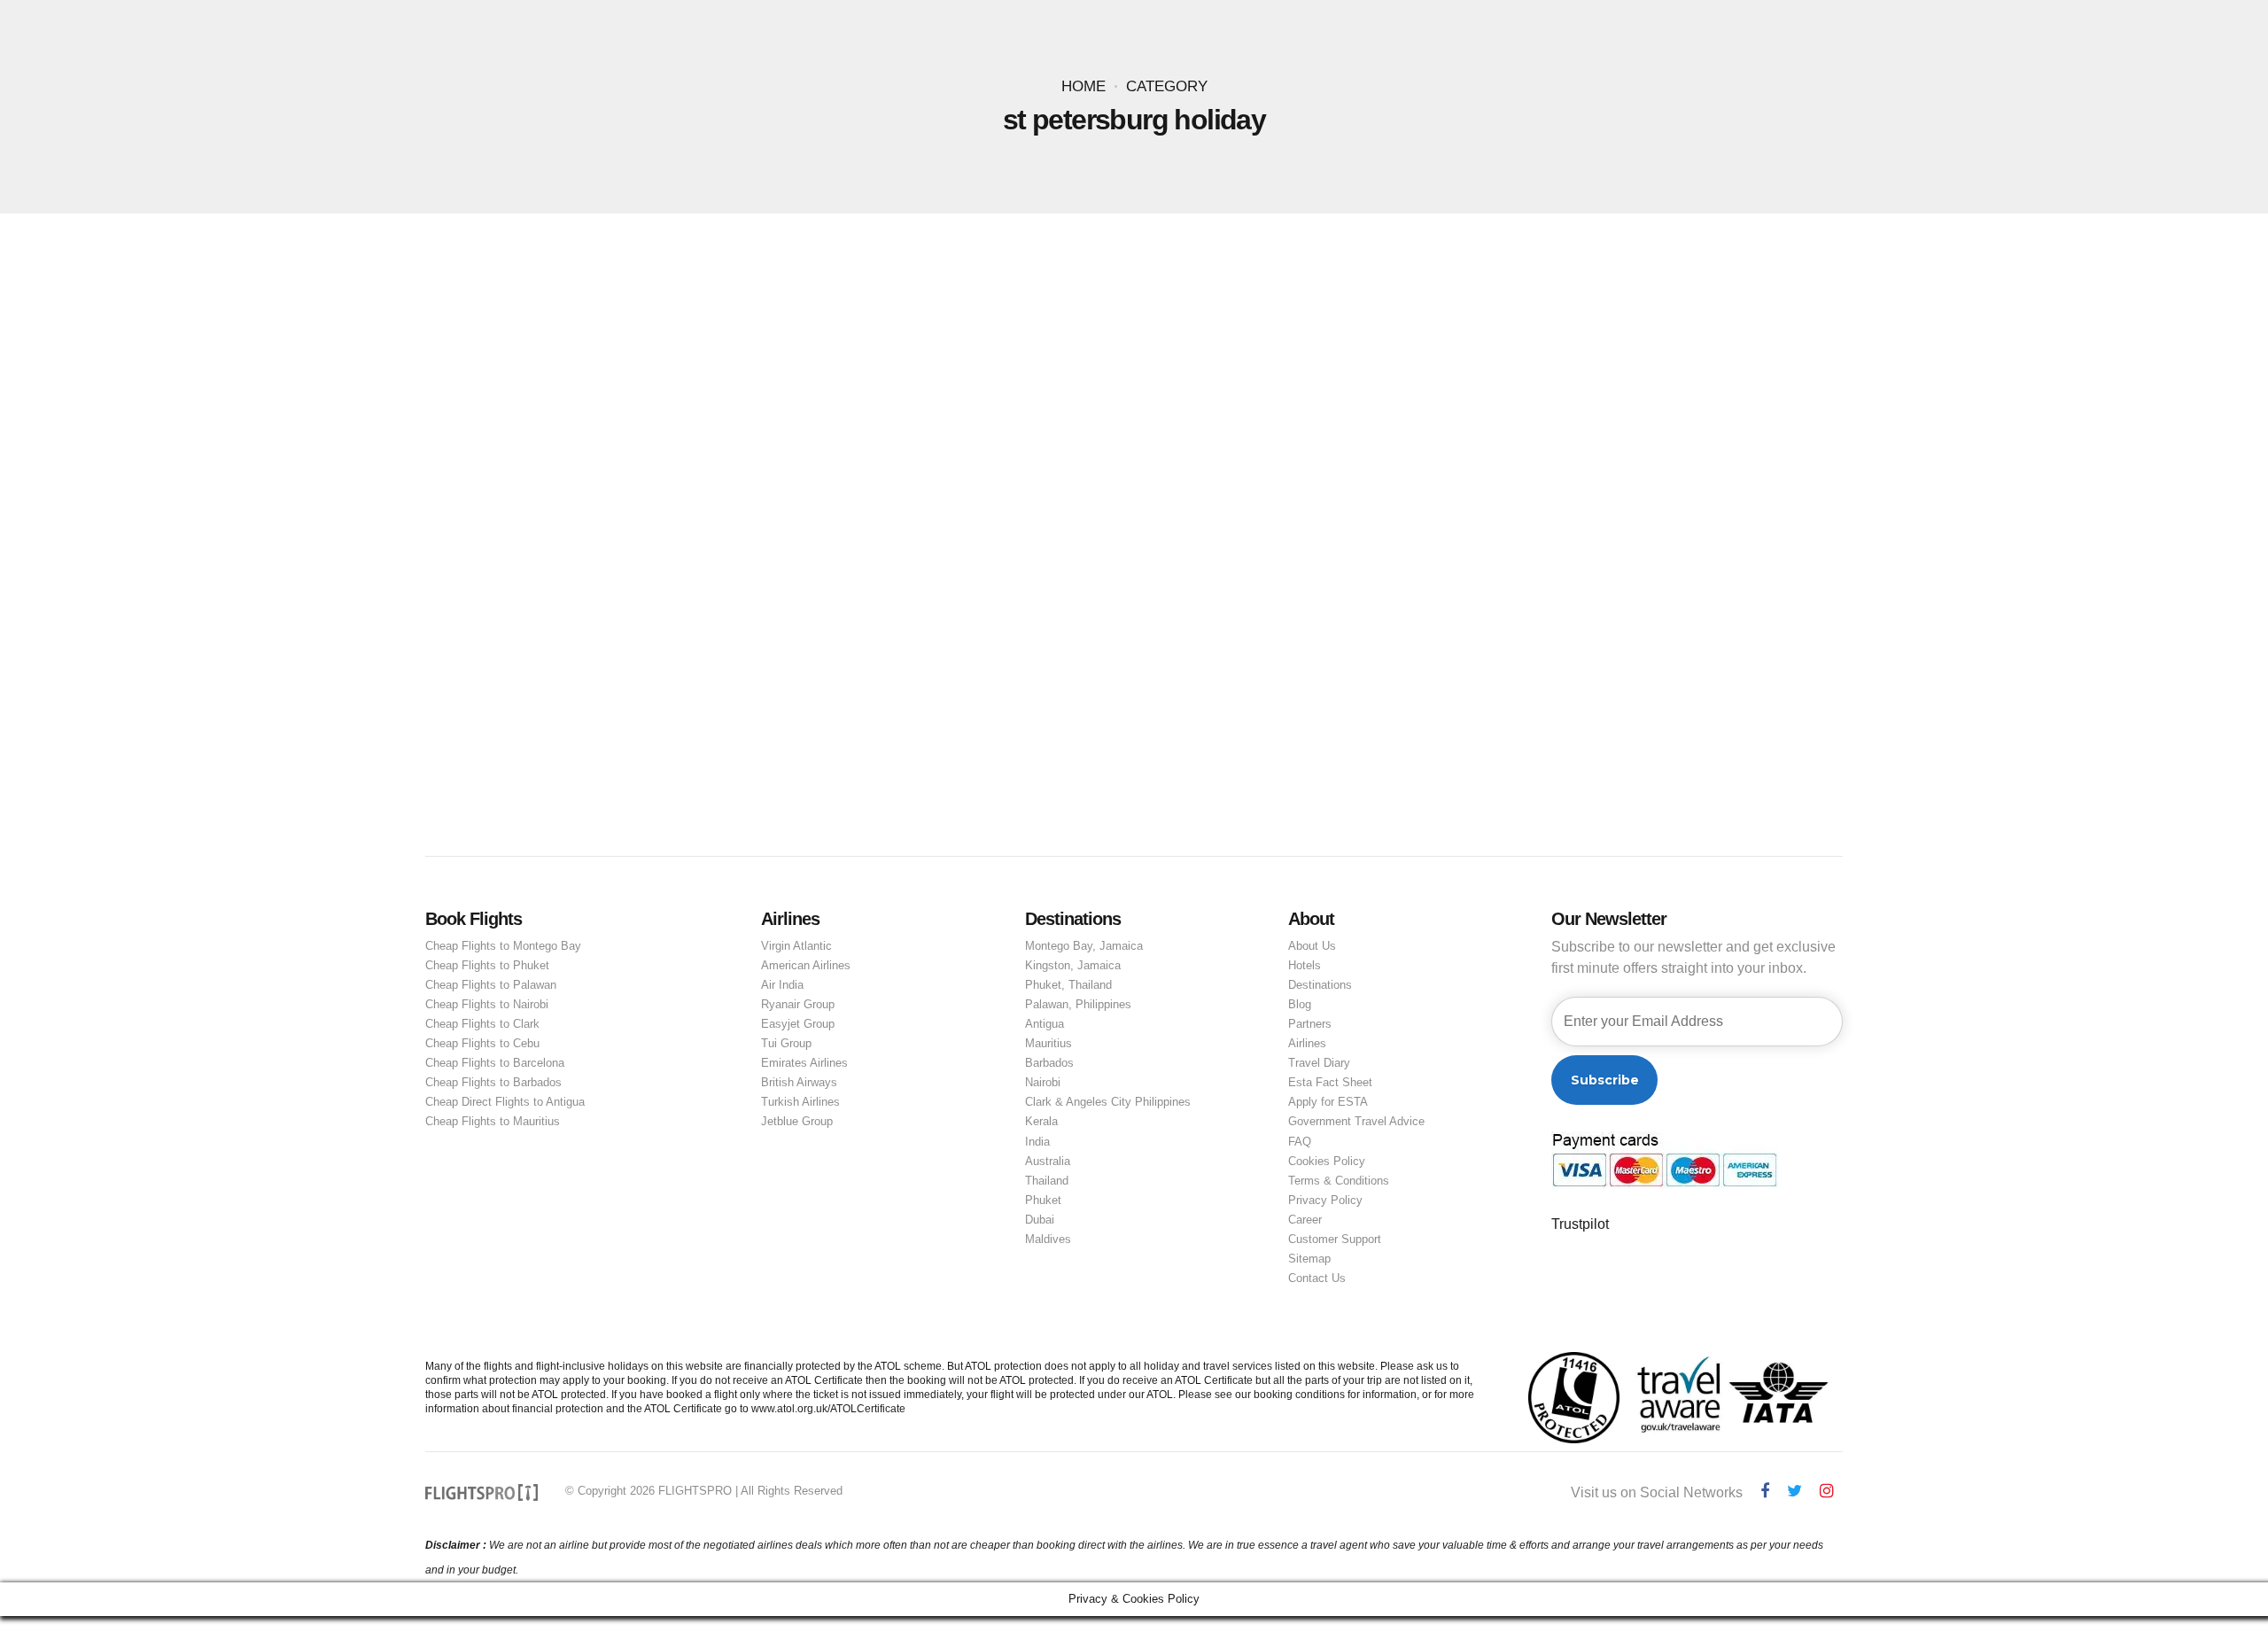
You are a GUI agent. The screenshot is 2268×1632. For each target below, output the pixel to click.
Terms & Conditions (1339, 1181)
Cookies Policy (1327, 1161)
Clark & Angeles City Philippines (1108, 1102)
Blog (1300, 1004)
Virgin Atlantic (796, 946)
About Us (1312, 946)
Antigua (1045, 1024)
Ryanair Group (798, 1004)
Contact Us (1317, 1278)
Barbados (1049, 1063)
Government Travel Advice (1356, 1121)
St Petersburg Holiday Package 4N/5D (781, 513)
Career (1305, 1220)
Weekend (1043, 485)
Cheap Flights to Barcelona (495, 1063)
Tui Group (786, 1043)
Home (1084, 86)
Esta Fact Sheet (1330, 1082)
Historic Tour (963, 485)
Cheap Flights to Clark (482, 1024)
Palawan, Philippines (1078, 1004)
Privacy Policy (1325, 1200)
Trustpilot (1580, 1224)
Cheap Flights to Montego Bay (503, 946)
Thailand (1047, 1181)
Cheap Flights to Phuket (487, 965)
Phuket (1043, 1200)
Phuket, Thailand (1068, 985)
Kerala (1041, 1121)
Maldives (1048, 1239)
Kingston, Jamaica (1073, 965)
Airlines (1307, 1043)
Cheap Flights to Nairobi (487, 1004)
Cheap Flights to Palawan (491, 985)
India (1037, 1142)
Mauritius (1049, 1043)
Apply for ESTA (1328, 1102)
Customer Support (1335, 1239)
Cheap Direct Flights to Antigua (505, 1102)
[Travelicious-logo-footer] (482, 1492)
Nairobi (1043, 1082)
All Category (660, 485)
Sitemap (1309, 1259)
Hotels (1305, 965)
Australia (1048, 1161)
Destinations (1320, 985)
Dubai (1040, 1220)
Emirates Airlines (804, 1063)
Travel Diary (1319, 1063)
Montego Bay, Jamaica (1084, 946)
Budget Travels (760, 485)
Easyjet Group (798, 1024)
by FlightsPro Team (782, 542)
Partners (1310, 1024)
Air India (782, 985)
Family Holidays (865, 485)
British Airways (799, 1082)
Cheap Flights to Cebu (482, 1043)
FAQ (1300, 1142)
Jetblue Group (797, 1121)
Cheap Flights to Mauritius (493, 1121)
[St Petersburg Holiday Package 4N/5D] (1134, 370)
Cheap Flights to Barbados (493, 1082)
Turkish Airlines (800, 1102)
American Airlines (806, 965)
